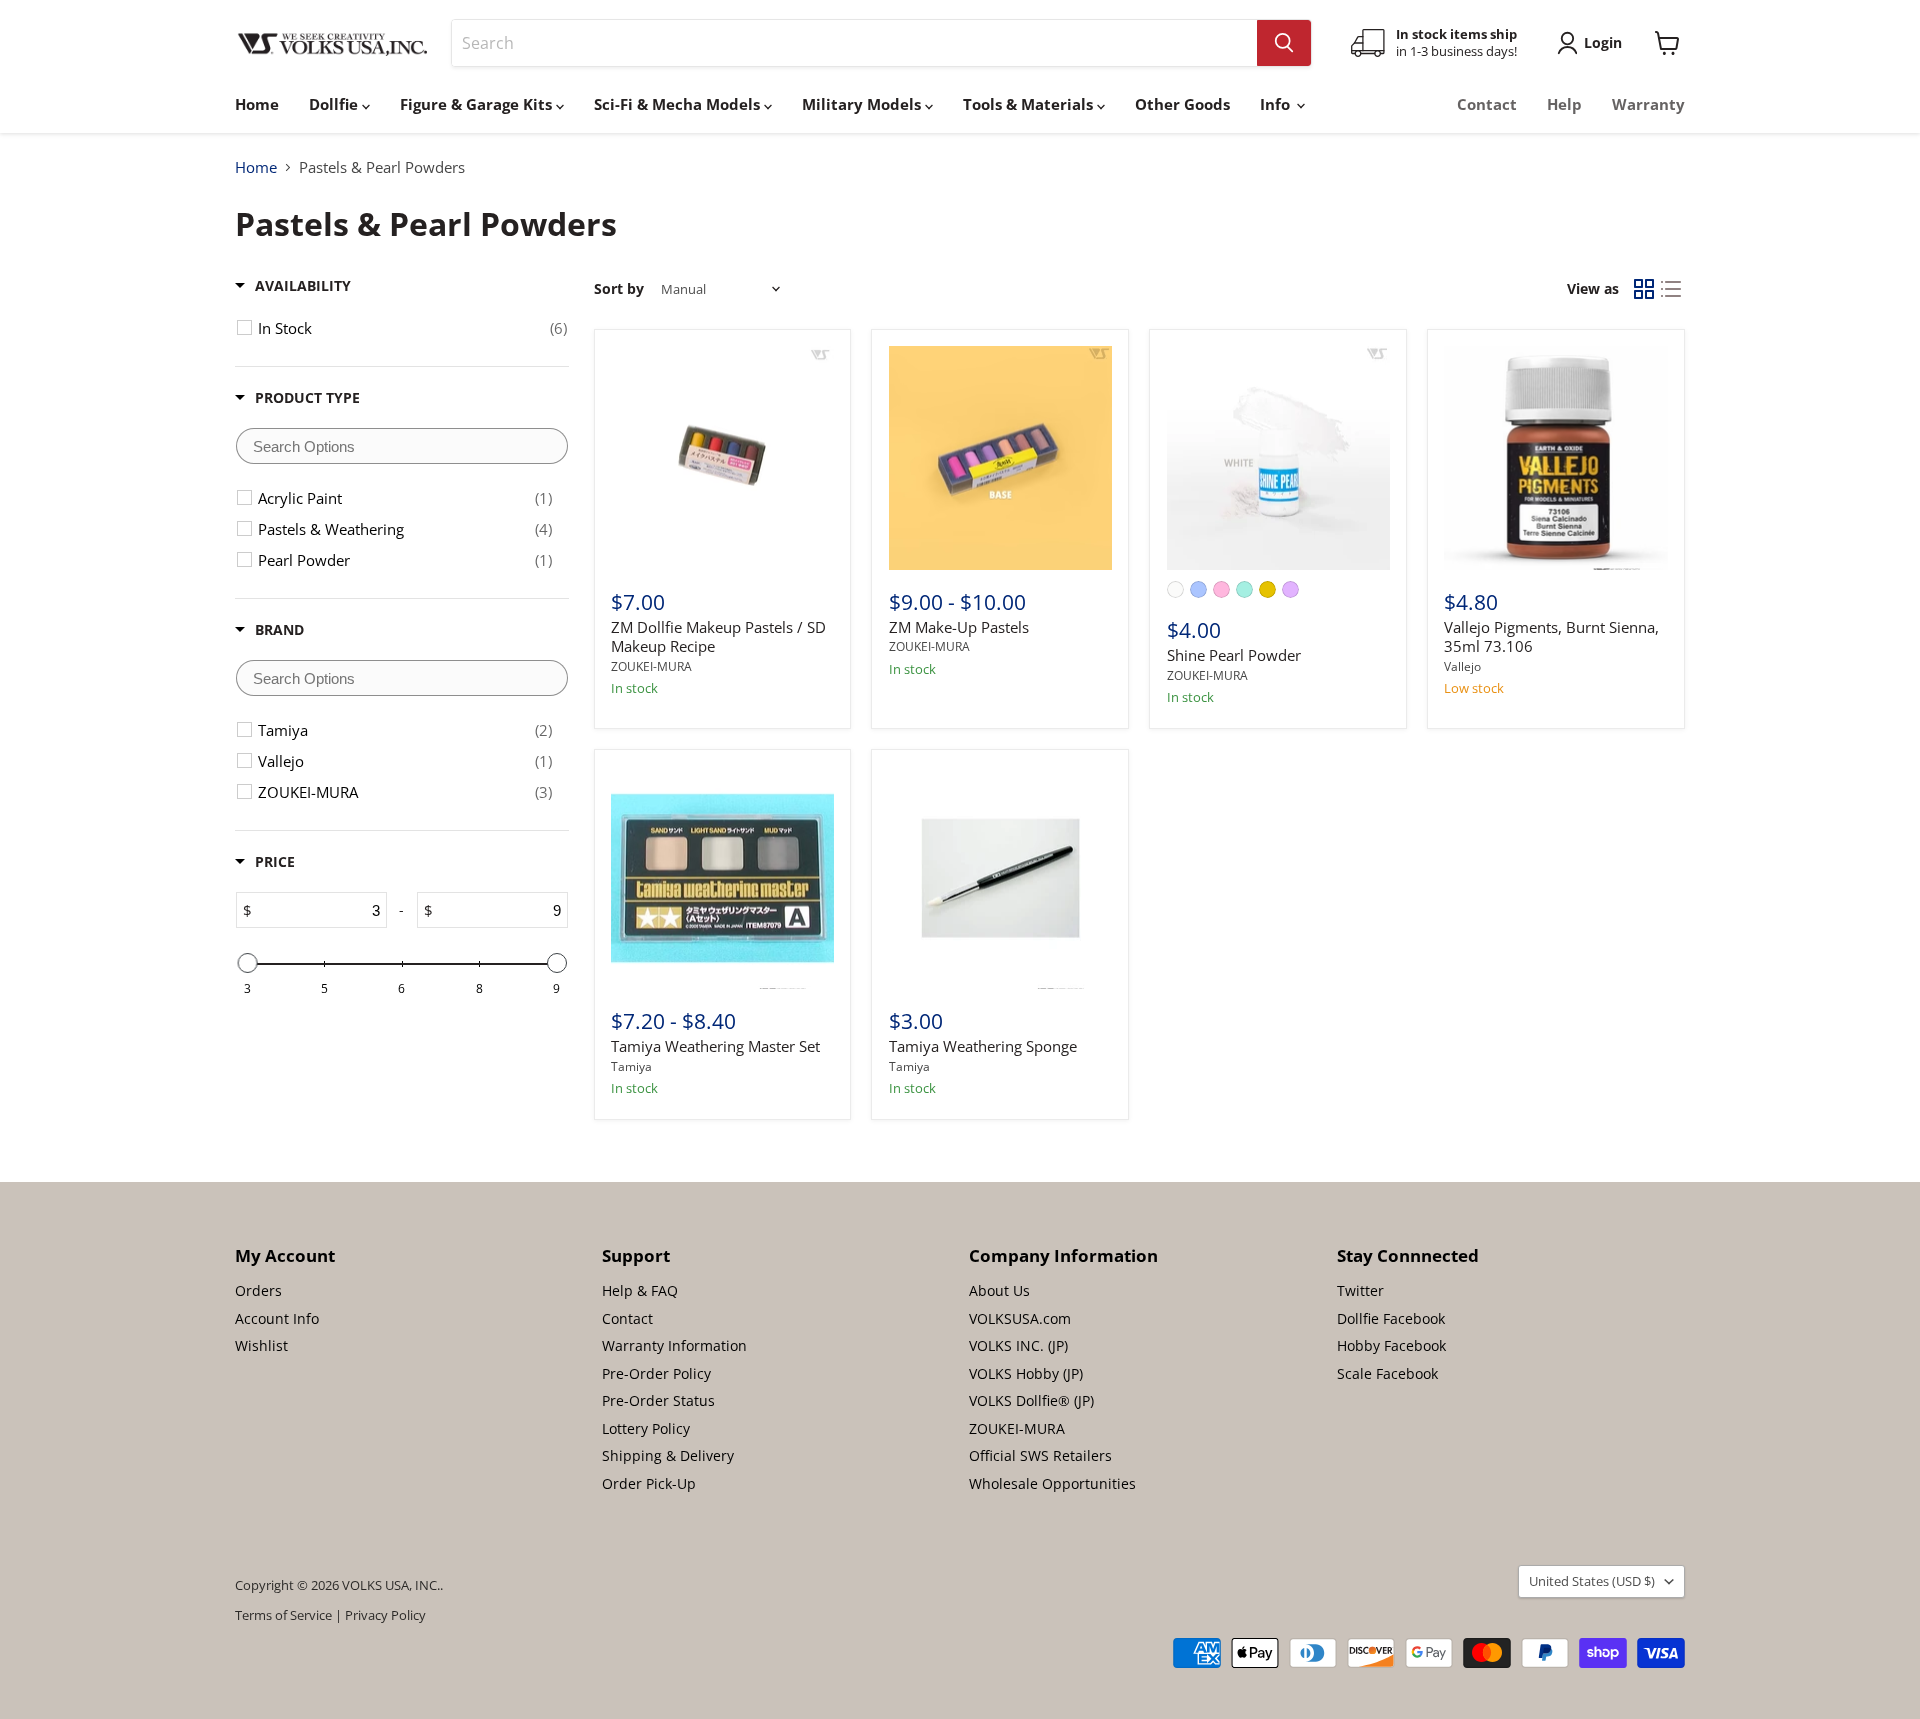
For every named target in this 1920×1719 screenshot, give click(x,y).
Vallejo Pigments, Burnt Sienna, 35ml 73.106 (1551, 637)
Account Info (277, 1318)
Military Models (863, 104)
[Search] (1284, 43)
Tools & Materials (1030, 104)
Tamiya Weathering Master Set (715, 1046)
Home (257, 104)
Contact (1487, 104)
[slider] (247, 963)
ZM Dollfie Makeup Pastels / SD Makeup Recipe (718, 637)
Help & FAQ (640, 1290)
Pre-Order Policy (656, 1373)
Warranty (1648, 104)
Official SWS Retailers (1040, 1455)
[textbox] (402, 446)
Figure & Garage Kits (478, 104)
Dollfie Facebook (1391, 1318)
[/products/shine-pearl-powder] (1278, 457)
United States (1592, 1581)
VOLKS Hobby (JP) (1026, 1373)
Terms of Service (283, 1615)
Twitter (1360, 1290)
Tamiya (631, 1066)
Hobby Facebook (1391, 1345)
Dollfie (335, 104)
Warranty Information (674, 1345)
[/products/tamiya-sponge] (1000, 877)
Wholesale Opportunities (1052, 1483)
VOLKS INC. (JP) (1018, 1345)
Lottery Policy (646, 1428)
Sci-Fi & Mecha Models (679, 104)
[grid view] (1644, 289)
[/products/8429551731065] (1555, 457)
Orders (258, 1290)
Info (1277, 104)
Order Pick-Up (649, 1483)
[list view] (1672, 289)
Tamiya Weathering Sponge (983, 1046)
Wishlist (261, 1345)
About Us (999, 1290)
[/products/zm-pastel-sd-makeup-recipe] (722, 457)
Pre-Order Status (658, 1400)
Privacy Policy (385, 1615)
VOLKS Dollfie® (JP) (1031, 1400)
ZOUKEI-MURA (651, 666)
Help (1564, 104)
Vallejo (1462, 666)
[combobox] (854, 43)
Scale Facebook (1387, 1373)
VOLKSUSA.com (1020, 1318)
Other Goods (1182, 104)
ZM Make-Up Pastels (959, 627)
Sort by (619, 289)
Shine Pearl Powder (1234, 655)
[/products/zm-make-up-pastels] (1000, 457)
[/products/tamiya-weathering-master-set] (722, 877)
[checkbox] (412, 328)
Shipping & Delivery (668, 1455)
